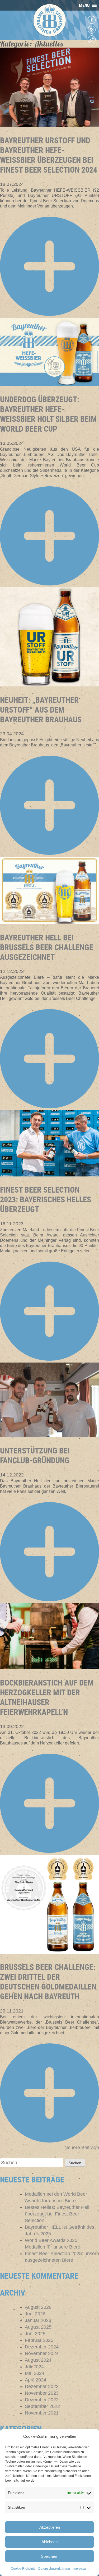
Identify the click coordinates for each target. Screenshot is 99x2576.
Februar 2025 (39, 2340)
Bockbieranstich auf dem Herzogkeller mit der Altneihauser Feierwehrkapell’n (47, 1697)
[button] (84, 5)
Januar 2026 (38, 2320)
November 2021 (42, 2413)
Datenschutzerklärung (54, 2569)
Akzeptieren (50, 2527)
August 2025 (38, 2327)
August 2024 (38, 2360)
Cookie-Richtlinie (23, 2569)
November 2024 (42, 2353)
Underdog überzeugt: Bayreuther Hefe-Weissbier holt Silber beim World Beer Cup (48, 414)
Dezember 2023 (42, 2386)
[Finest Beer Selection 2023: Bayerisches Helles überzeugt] (49, 1175)
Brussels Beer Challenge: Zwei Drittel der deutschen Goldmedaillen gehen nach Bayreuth (48, 1982)
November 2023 (42, 2393)
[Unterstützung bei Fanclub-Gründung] (49, 1435)
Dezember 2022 (42, 2400)
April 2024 (36, 2380)
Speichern (50, 2556)
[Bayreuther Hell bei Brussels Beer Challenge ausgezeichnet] (49, 922)
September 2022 (42, 2406)
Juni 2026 (35, 2314)
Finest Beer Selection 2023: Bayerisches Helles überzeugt (46, 1199)
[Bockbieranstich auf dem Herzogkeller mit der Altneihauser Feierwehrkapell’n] (49, 1668)
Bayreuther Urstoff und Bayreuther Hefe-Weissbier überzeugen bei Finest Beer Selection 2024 (49, 155)
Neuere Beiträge (82, 2148)
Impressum (81, 2569)
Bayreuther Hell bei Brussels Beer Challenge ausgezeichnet (47, 947)
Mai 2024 (35, 2373)
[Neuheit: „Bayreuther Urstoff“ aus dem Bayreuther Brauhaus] (49, 685)
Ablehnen (49, 2542)
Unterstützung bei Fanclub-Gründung (35, 1455)
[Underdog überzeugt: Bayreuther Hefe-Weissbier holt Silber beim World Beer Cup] (49, 384)
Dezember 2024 (42, 2347)
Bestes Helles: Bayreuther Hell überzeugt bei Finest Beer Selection (57, 2214)
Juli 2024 (34, 2367)
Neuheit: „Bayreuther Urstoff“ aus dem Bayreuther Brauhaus (41, 710)
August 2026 (38, 2307)
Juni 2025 (35, 2334)
